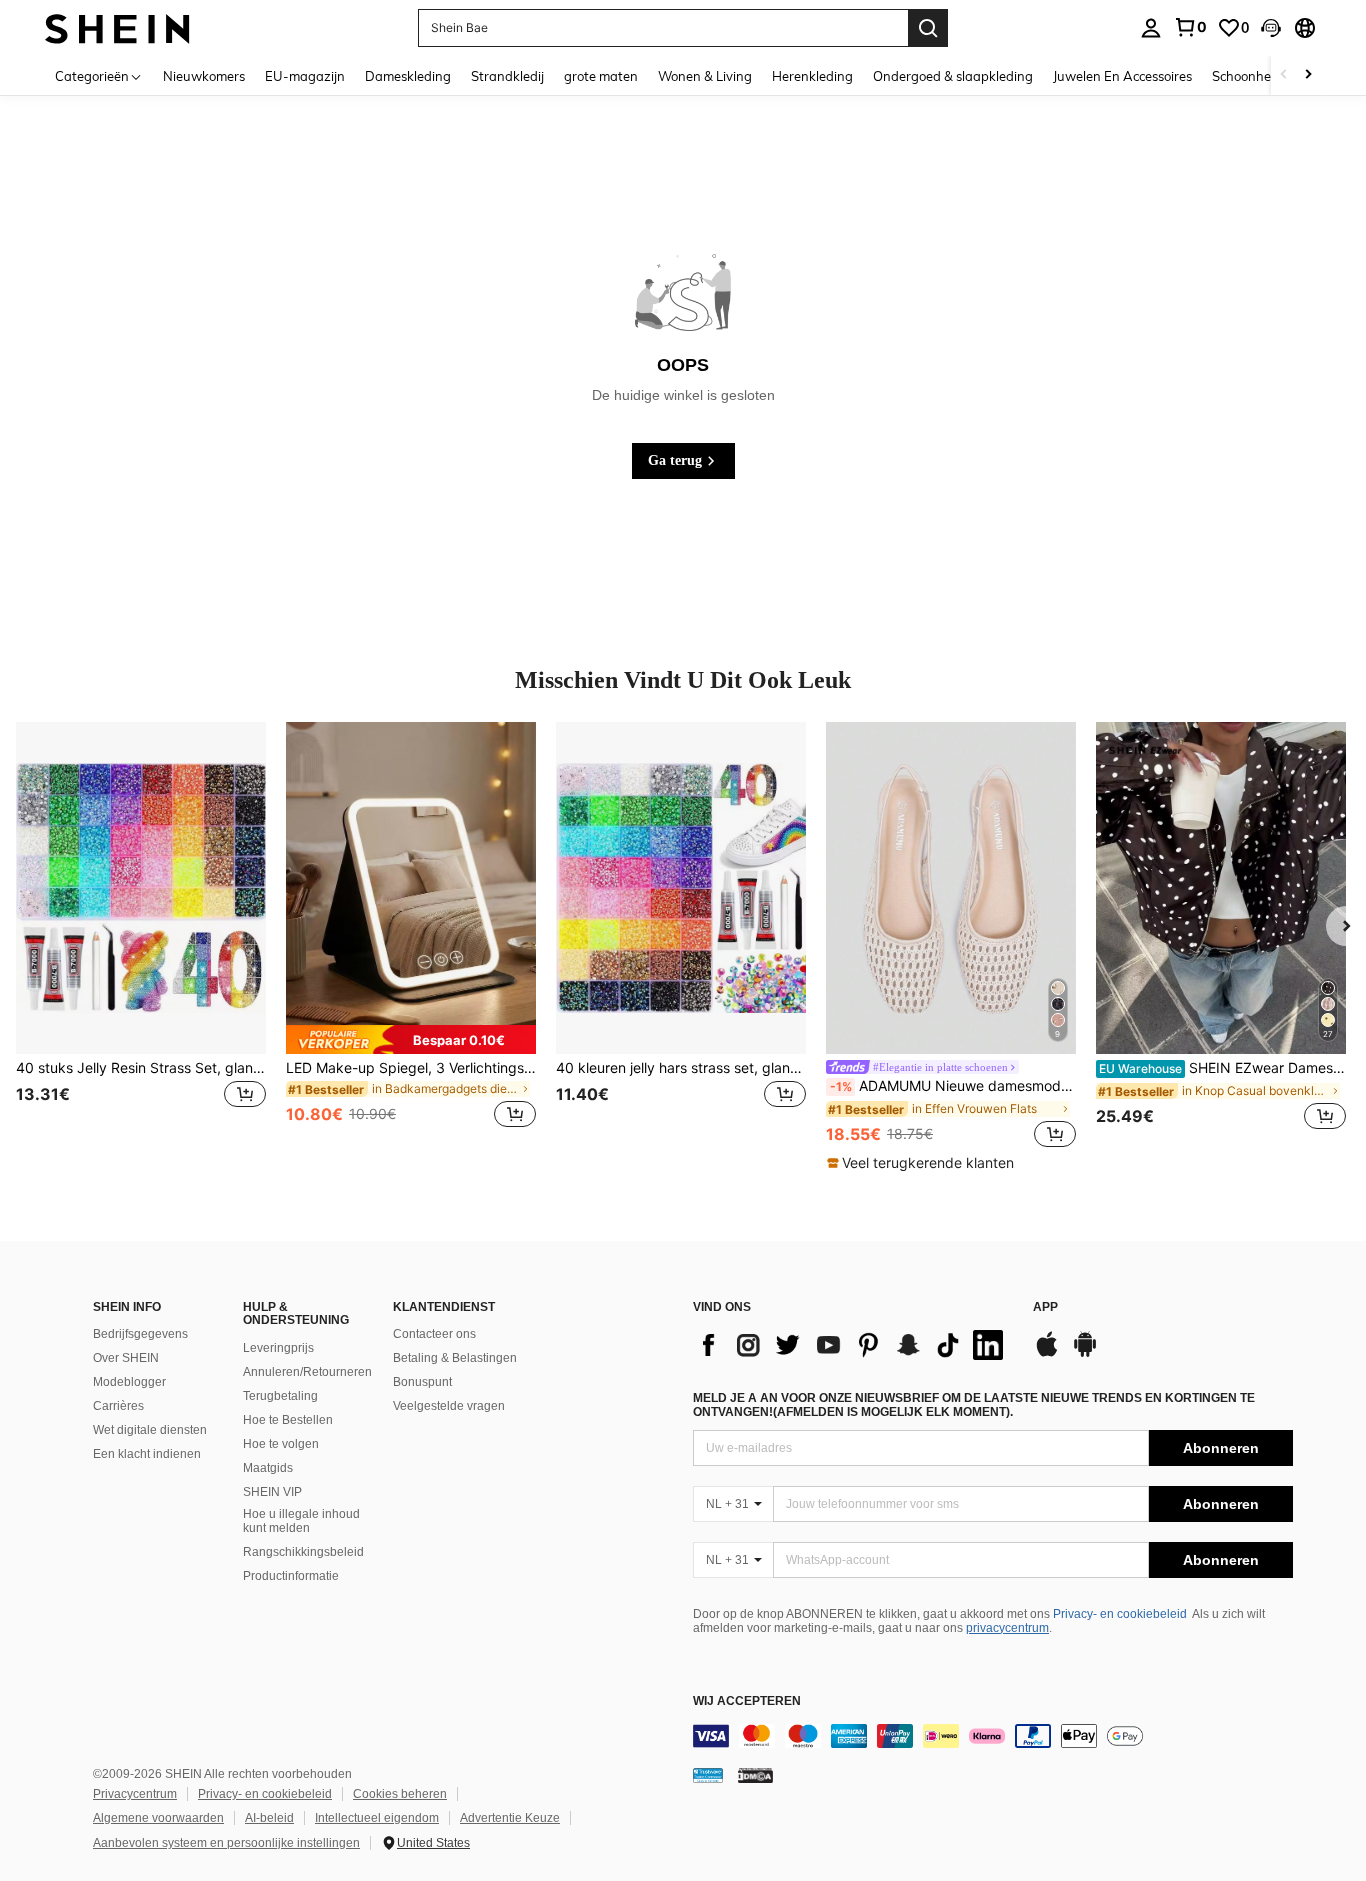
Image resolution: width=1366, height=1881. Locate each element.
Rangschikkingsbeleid (303, 1552)
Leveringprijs (278, 1348)
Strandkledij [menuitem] (507, 76)
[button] (1271, 28)
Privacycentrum (135, 1794)
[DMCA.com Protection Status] (755, 1775)
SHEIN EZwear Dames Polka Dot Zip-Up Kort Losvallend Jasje (1222, 1068)
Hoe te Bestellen (288, 1420)
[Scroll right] (1308, 75)
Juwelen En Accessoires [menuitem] (1122, 76)
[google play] (1085, 1354)
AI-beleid (269, 1818)
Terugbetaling (280, 1396)
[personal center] (1151, 28)
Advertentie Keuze (510, 1818)
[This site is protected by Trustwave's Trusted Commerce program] (708, 1775)
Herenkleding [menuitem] (812, 76)
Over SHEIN (126, 1358)
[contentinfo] (993, 1736)
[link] (1190, 27)
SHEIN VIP (272, 1492)
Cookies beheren (400, 1794)
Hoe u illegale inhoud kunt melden (301, 1521)
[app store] (1047, 1354)
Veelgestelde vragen (449, 1406)
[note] (411, 1039)
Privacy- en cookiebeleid (1120, 1614)
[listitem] (141, 937)
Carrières (118, 1406)
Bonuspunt (422, 1382)
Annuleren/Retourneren (307, 1372)
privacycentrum (1007, 1628)
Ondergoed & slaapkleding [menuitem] (953, 76)
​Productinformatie (291, 1576)
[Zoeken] (928, 28)
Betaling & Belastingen (455, 1358)
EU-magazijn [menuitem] (305, 76)
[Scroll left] (1284, 75)
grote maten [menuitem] (601, 76)
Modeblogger (129, 1382)
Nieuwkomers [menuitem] (204, 76)
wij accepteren (747, 1701)
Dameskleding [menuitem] (408, 76)
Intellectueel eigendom (377, 1818)
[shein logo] (117, 27)
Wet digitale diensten (150, 1430)
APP (1045, 1307)
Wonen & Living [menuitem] (705, 76)
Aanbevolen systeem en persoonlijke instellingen (226, 1843)
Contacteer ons (434, 1334)
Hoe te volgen (281, 1444)
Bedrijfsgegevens (140, 1334)
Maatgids (268, 1468)
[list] (853, 1345)
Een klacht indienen (147, 1454)
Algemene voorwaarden (158, 1818)
